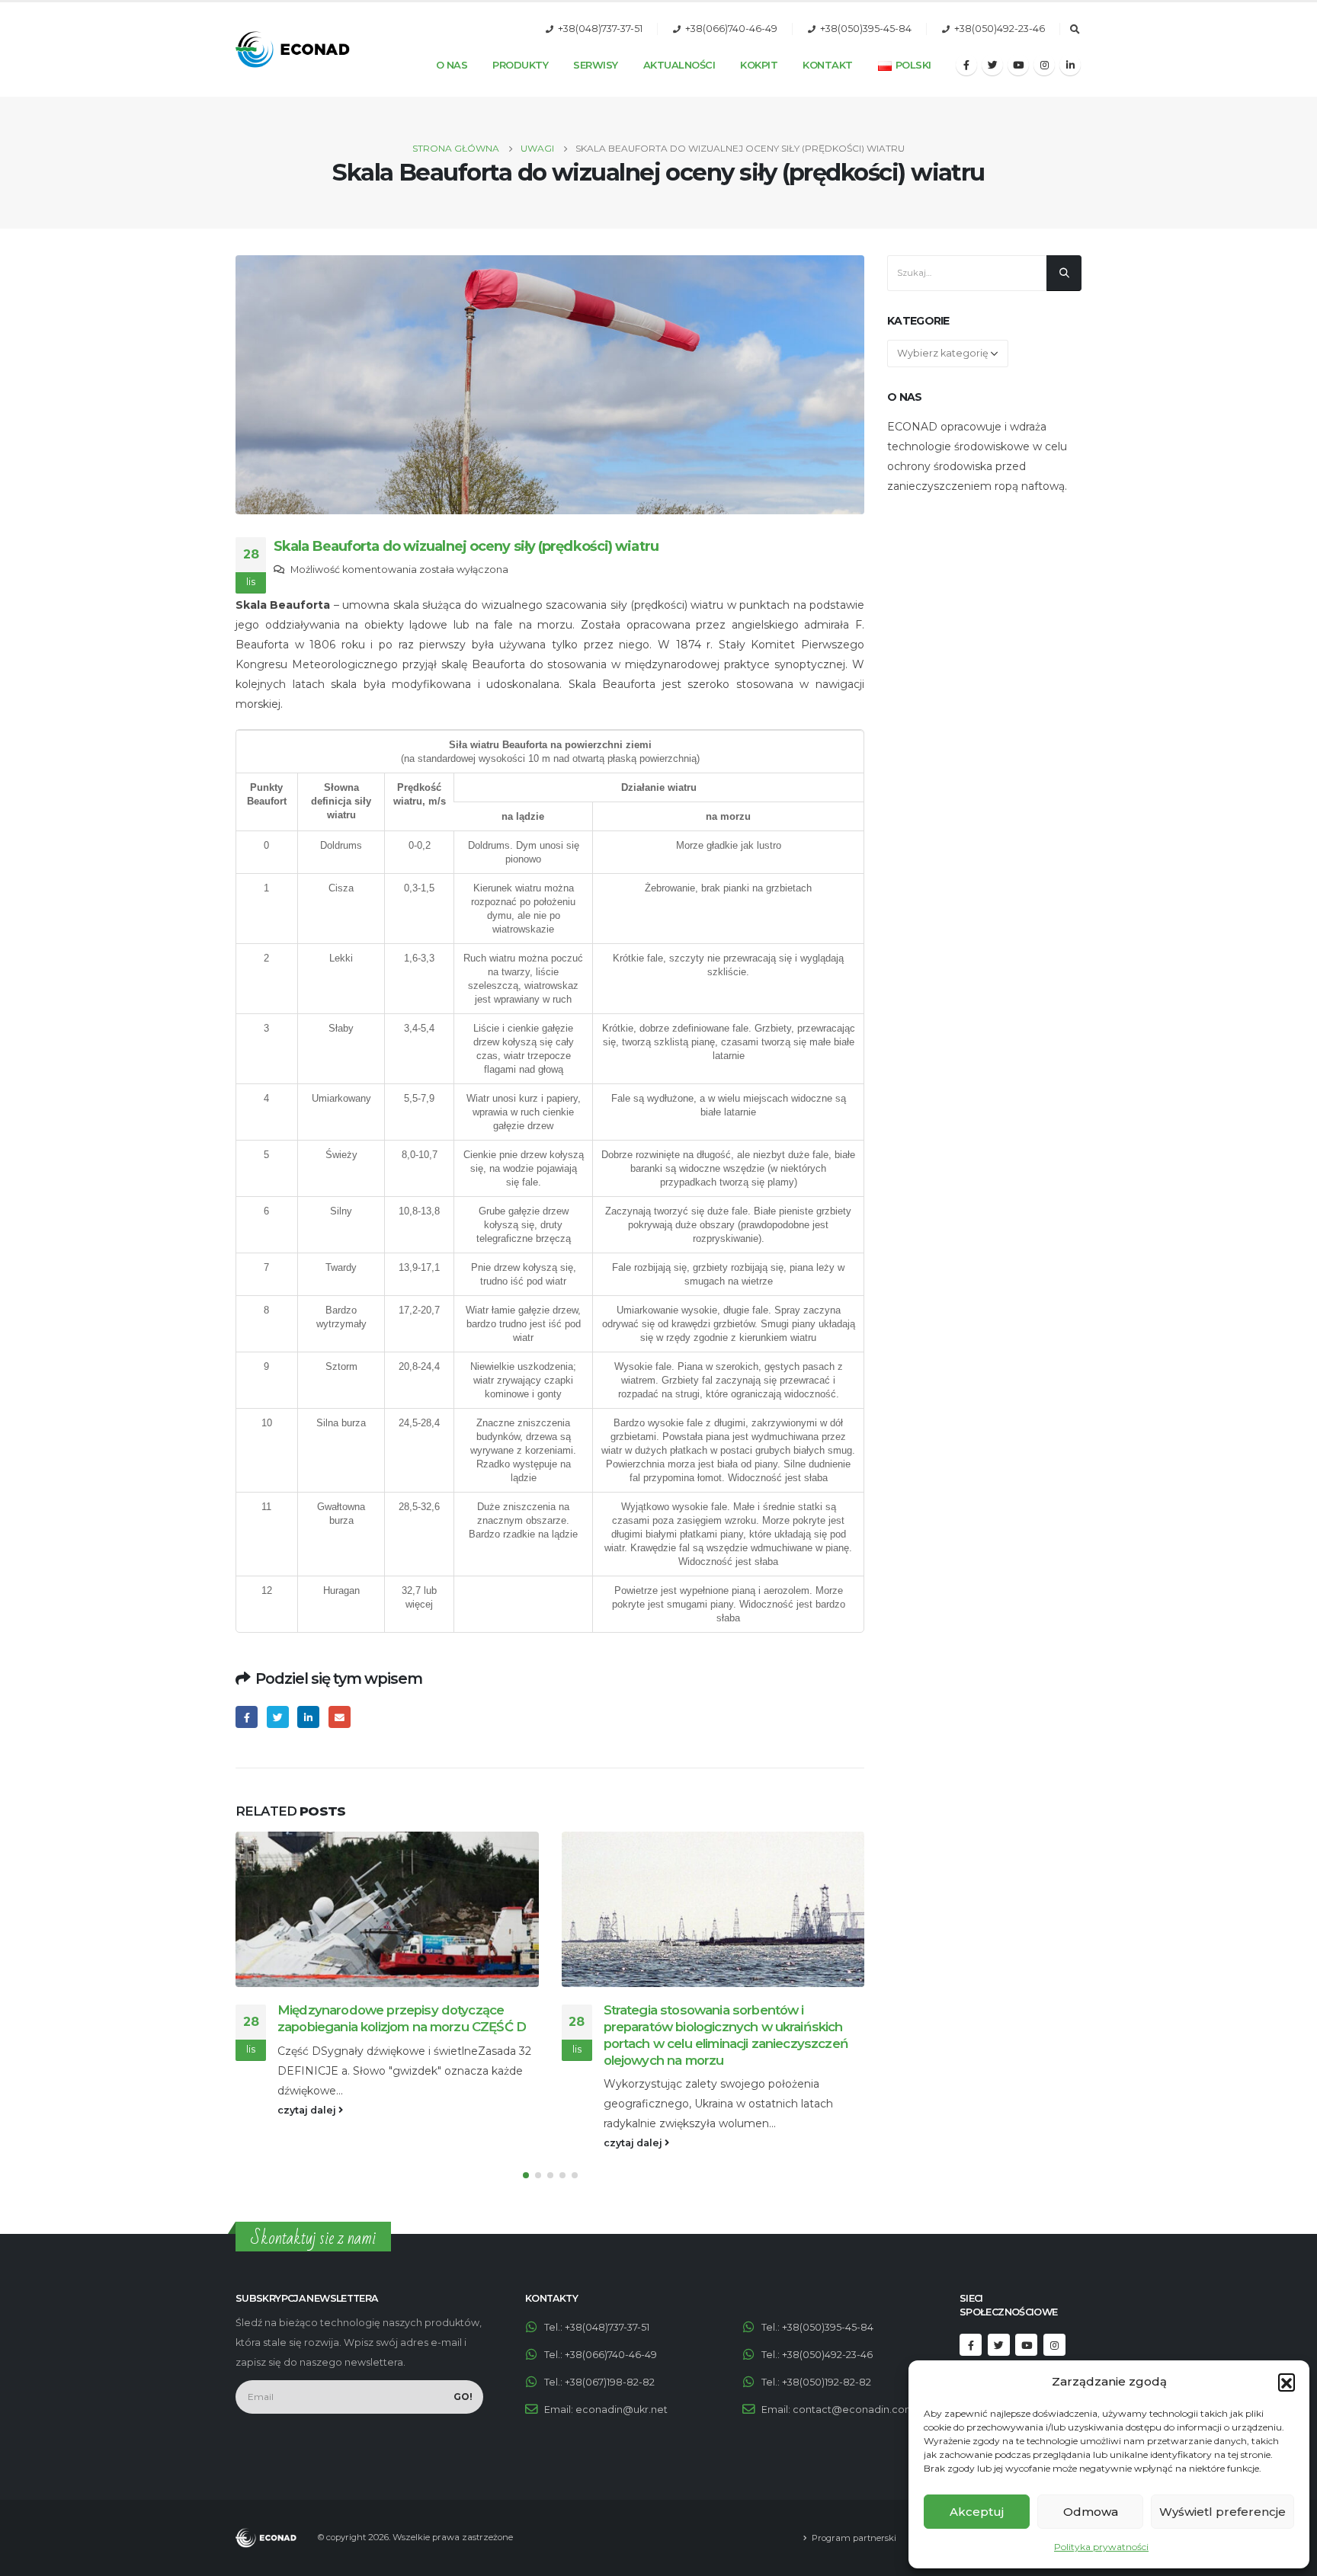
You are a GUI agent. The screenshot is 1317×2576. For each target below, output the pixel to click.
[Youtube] (1018, 65)
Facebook (247, 1717)
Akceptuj (977, 2512)
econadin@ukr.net (622, 2410)
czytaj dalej (212, 2110)
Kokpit (759, 65)
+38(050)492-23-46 (1000, 29)
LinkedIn (308, 1717)
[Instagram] (1044, 65)
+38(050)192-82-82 (827, 2382)
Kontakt (828, 65)
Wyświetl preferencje (1222, 2512)
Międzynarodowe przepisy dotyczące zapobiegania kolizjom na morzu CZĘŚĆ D (306, 2018)
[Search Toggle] (1075, 30)
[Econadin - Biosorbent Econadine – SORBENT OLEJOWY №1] (293, 50)
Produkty (520, 65)
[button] (1287, 2382)
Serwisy (596, 65)
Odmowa (1091, 2512)
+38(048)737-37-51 (600, 29)
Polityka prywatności (1101, 2547)
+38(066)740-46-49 (731, 29)
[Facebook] (966, 65)
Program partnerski (854, 2538)
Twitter (278, 1717)
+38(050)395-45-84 (866, 29)
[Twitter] (992, 65)
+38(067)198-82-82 (610, 2382)
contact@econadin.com (854, 2410)
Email (340, 1717)
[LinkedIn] (1070, 65)
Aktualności (679, 65)
